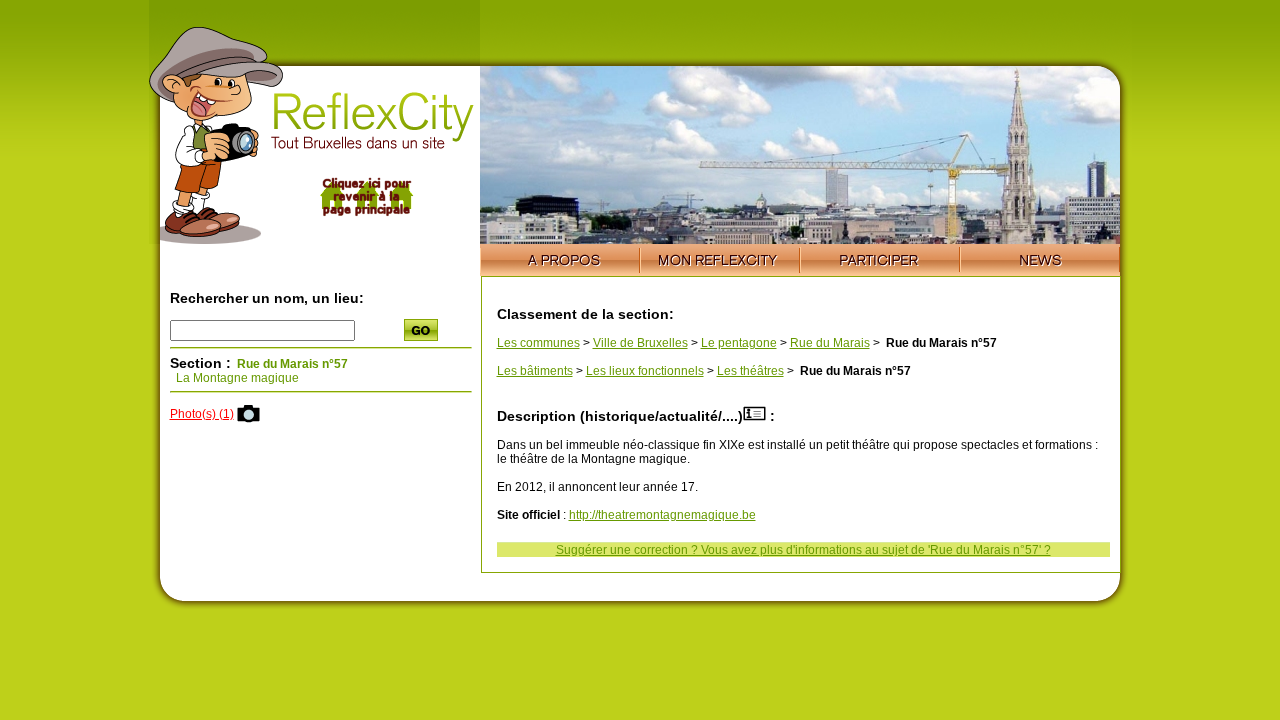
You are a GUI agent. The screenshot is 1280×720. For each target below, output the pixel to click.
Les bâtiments (535, 371)
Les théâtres (750, 371)
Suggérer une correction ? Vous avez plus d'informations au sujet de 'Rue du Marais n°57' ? (803, 550)
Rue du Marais (830, 343)
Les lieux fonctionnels (645, 371)
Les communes (538, 343)
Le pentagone (739, 343)
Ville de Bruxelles (640, 343)
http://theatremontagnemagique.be (662, 515)
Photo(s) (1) (202, 414)
